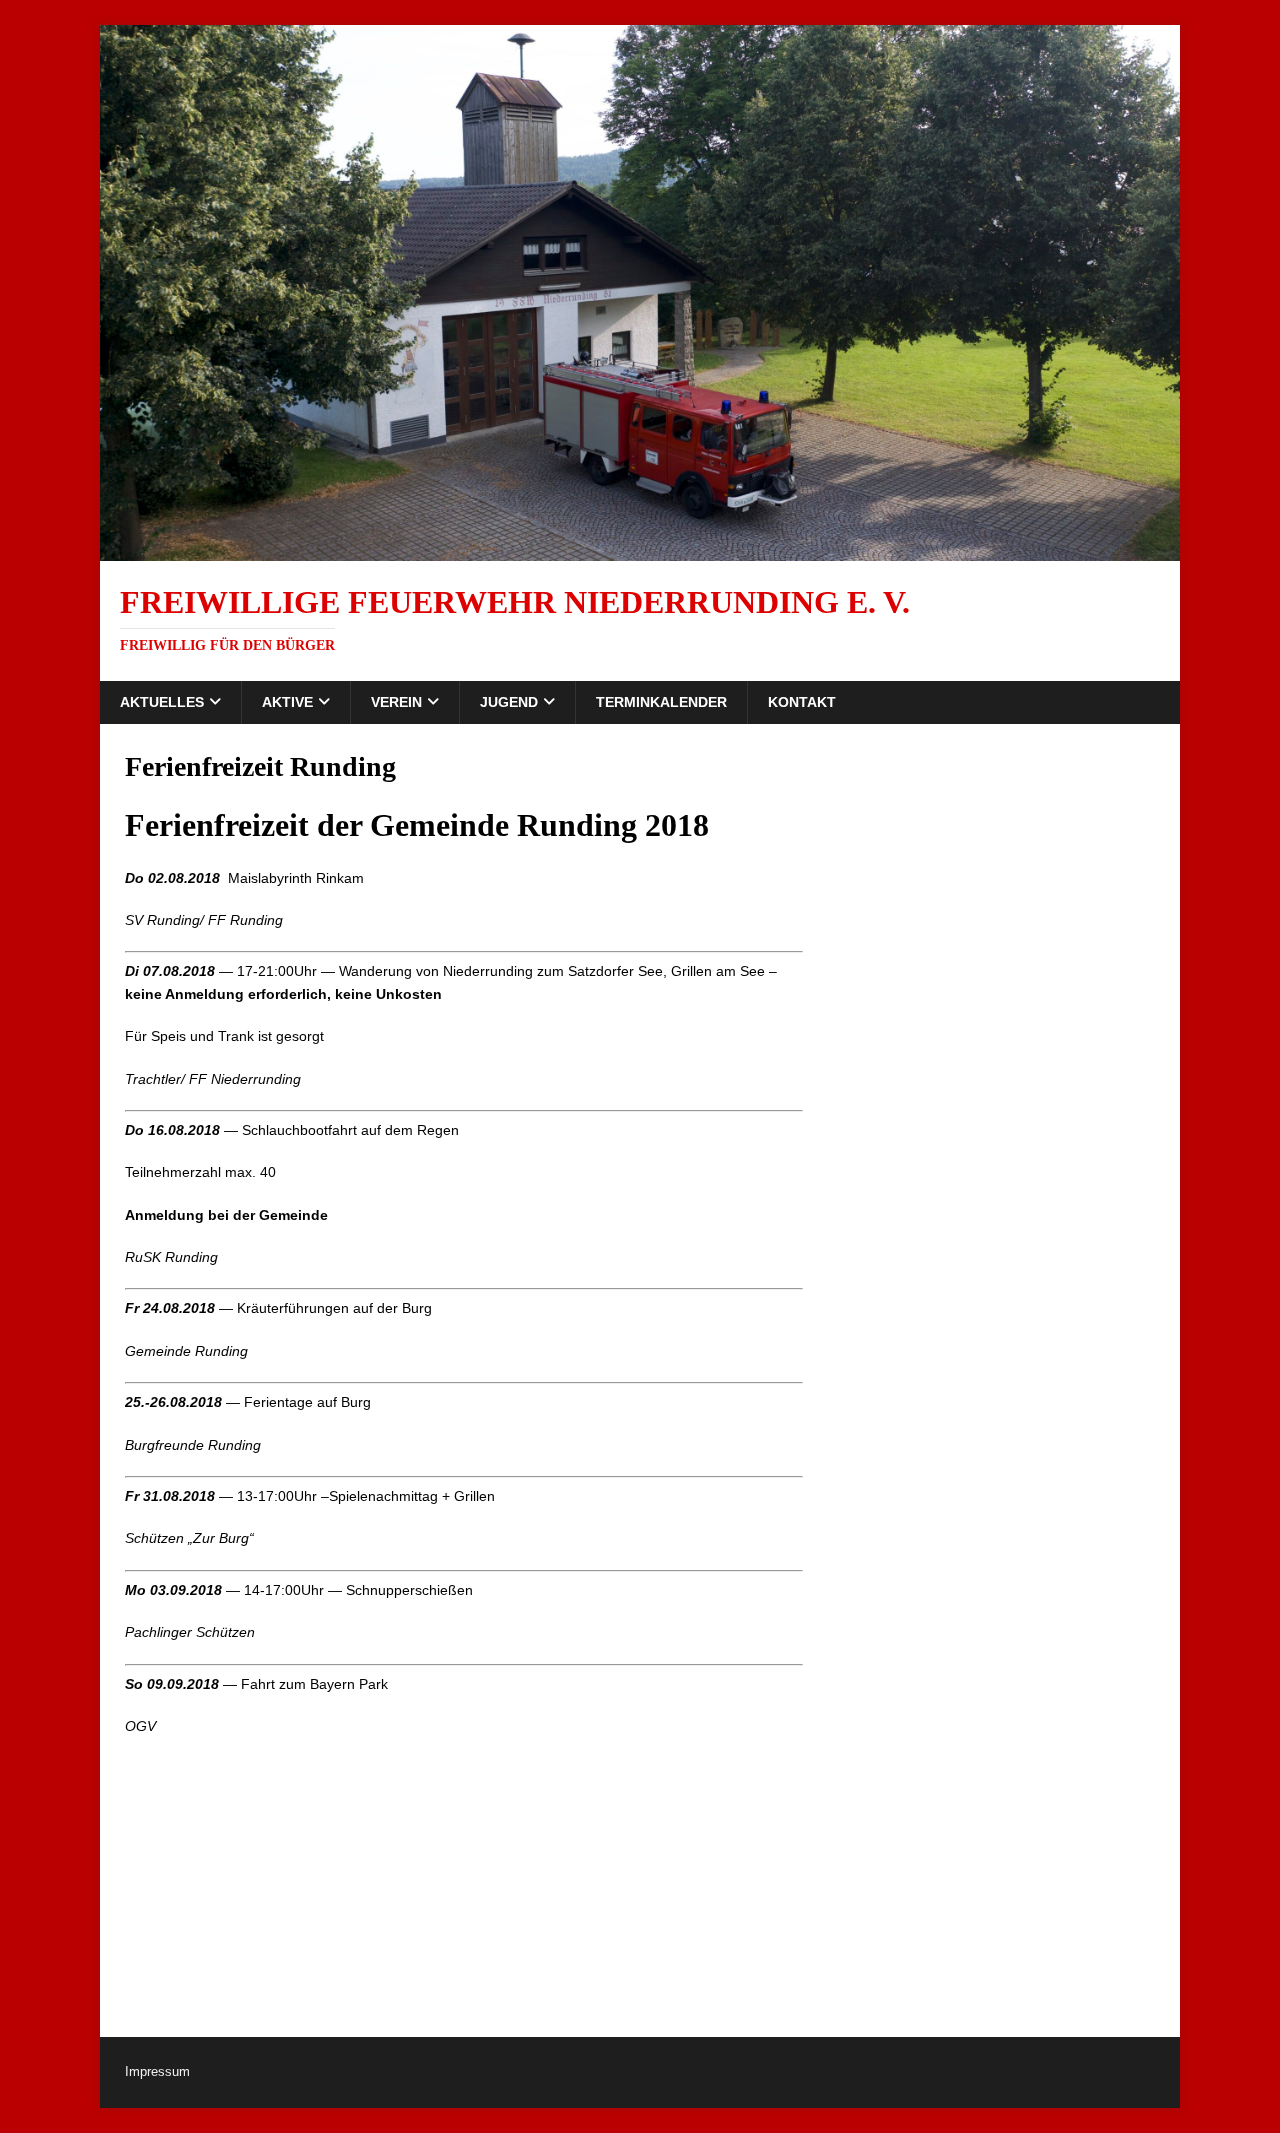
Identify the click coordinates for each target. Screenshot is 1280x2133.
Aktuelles (162, 702)
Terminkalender (661, 702)
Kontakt (802, 702)
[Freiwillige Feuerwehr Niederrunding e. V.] (640, 549)
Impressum (157, 2071)
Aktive (287, 702)
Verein (396, 702)
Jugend (509, 702)
